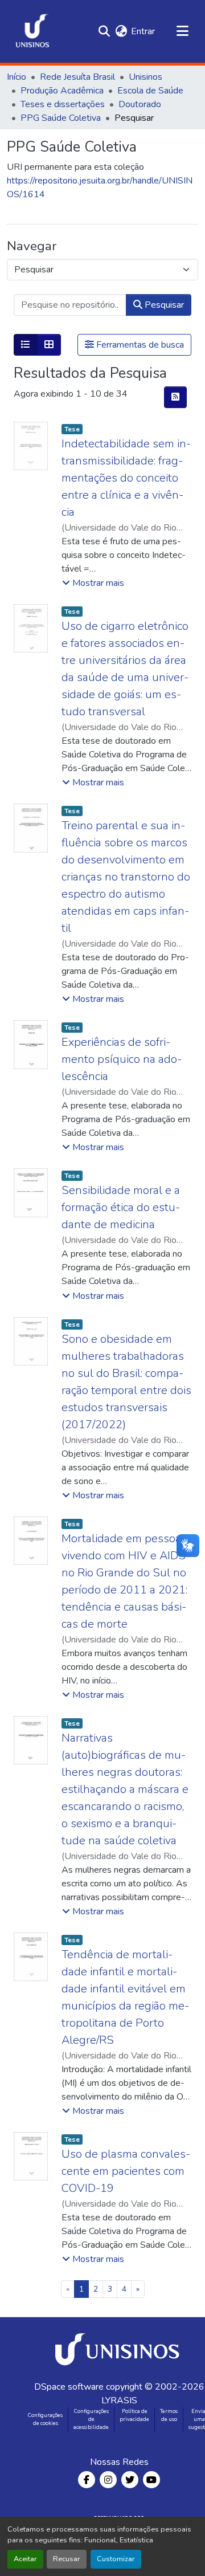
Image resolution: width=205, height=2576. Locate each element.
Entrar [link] (143, 31)
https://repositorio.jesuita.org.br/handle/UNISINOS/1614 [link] (100, 188)
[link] (119, 2349)
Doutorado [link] (140, 104)
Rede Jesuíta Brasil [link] (77, 77)
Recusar (67, 2559)
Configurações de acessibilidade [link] (91, 2419)
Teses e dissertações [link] (63, 104)
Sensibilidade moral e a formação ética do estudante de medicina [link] (121, 1207)
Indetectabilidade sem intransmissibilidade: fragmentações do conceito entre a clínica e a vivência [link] (126, 478)
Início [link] (17, 77)
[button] (32, 31)
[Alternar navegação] (182, 31)
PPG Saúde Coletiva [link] (61, 118)
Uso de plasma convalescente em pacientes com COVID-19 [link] (126, 2171)
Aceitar (25, 2559)
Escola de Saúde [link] (150, 91)
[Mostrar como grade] (49, 345)
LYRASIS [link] (119, 2400)
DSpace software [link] (69, 2387)
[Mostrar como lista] (26, 345)
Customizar (116, 2559)
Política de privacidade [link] (134, 2415)
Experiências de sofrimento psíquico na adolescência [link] (122, 1059)
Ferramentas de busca (139, 345)
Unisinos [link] (145, 77)
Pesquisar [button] (163, 305)
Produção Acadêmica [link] (62, 91)
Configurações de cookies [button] (45, 2419)
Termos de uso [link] (169, 2415)
